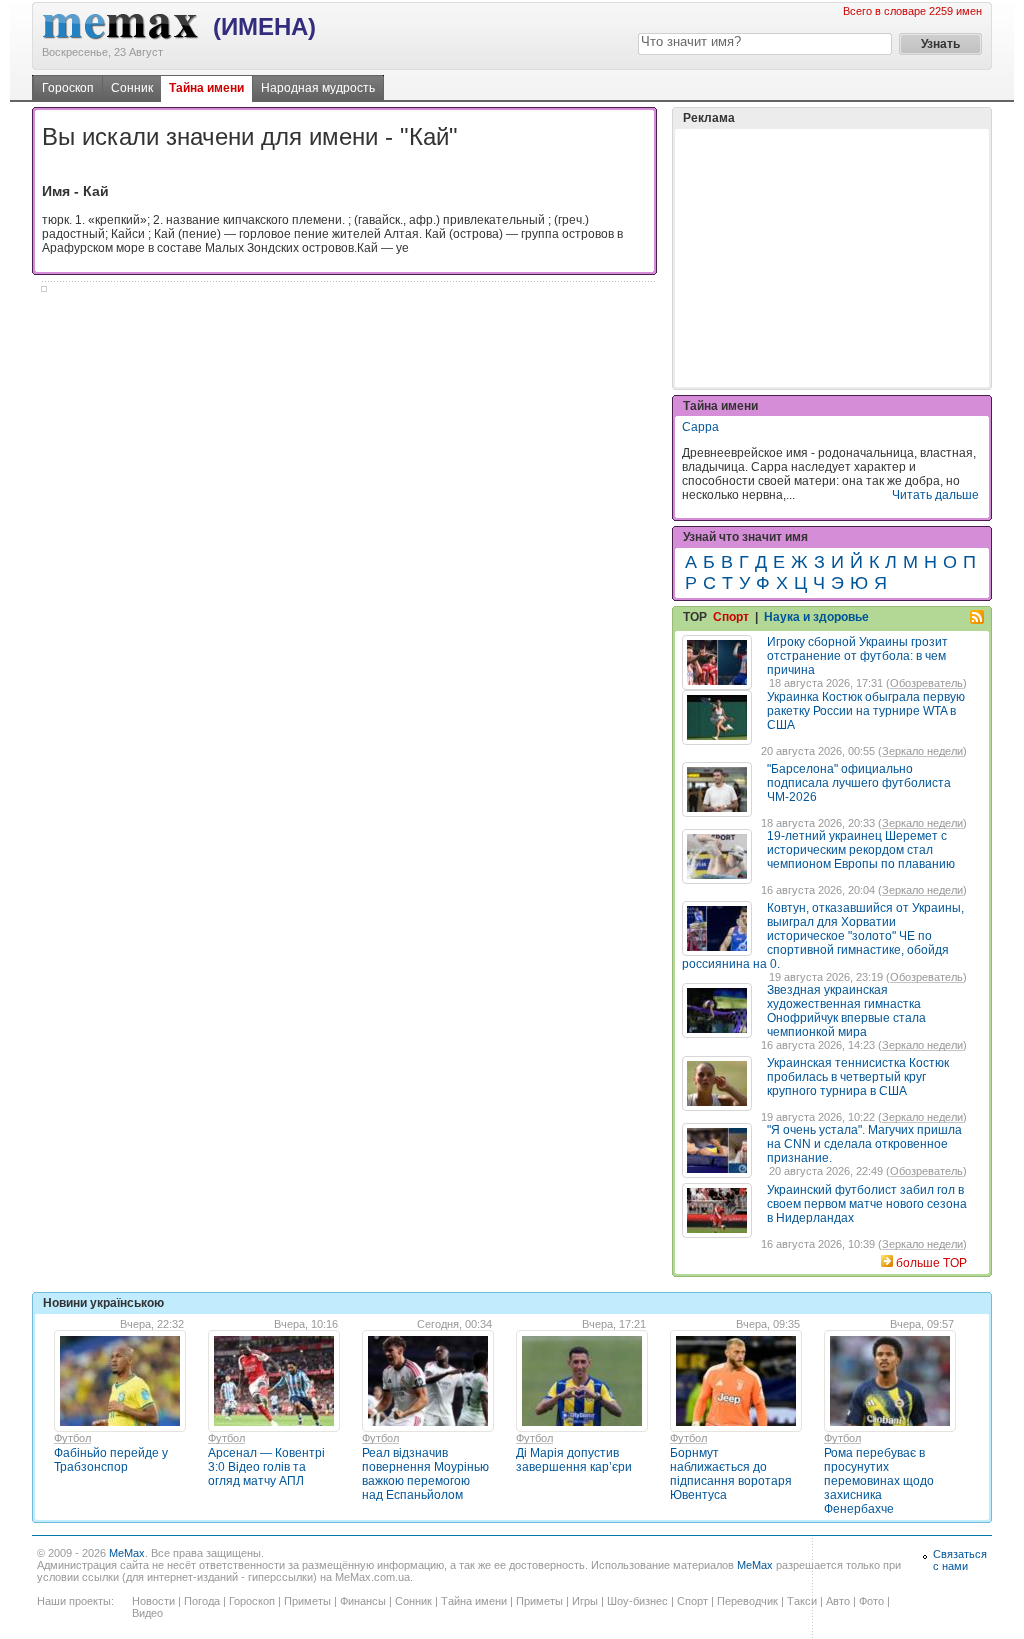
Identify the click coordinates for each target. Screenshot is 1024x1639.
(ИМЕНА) (264, 26)
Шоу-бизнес (637, 1601)
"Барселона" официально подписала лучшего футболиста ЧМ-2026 (859, 783)
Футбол (72, 1438)
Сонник (132, 88)
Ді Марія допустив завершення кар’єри (574, 1460)
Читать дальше (935, 495)
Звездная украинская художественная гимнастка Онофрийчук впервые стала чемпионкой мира (846, 1011)
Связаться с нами (960, 1560)
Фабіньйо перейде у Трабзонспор (111, 1460)
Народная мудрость (318, 88)
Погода (202, 1601)
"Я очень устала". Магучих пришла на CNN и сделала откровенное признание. (864, 1144)
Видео (147, 1613)
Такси (802, 1601)
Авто (838, 1601)
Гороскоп (68, 88)
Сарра (700, 427)
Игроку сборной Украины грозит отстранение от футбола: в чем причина (857, 656)
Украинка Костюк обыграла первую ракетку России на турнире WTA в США (866, 711)
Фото (871, 1601)
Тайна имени (206, 88)
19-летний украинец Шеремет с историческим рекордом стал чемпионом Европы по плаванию (861, 850)
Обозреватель (926, 683)
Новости (153, 1601)
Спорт (731, 617)
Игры (585, 1601)
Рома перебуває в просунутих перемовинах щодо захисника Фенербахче (879, 1481)
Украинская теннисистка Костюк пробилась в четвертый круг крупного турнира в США (858, 1077)
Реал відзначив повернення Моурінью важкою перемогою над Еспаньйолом (425, 1474)
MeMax (127, 1553)
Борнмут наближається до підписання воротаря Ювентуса (731, 1474)
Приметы (307, 1601)
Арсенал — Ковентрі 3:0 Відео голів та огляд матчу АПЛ (266, 1467)
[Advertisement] (832, 258)
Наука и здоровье (816, 617)
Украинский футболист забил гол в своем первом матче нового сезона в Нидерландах (867, 1204)
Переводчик (747, 1601)
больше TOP (931, 1263)
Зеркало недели (922, 751)
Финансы (363, 1601)
